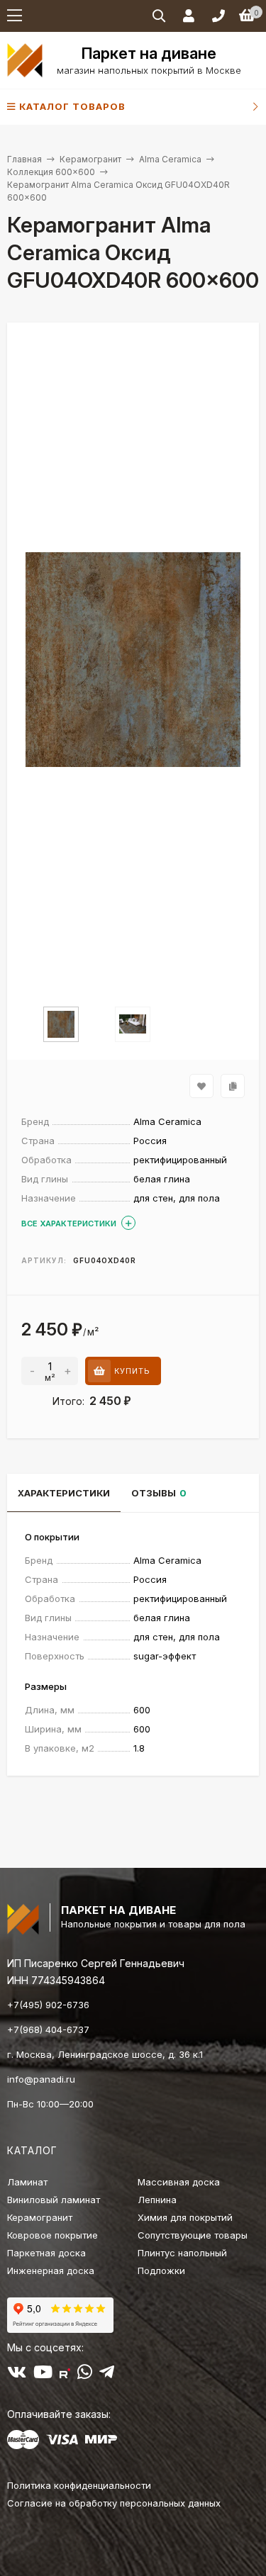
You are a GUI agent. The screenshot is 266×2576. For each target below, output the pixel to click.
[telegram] (107, 2375)
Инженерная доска (51, 2270)
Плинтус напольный (182, 2253)
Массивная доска (179, 2182)
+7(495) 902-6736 (48, 2005)
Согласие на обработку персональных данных (114, 2503)
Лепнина (157, 2200)
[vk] (17, 2375)
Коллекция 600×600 (51, 172)
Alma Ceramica (170, 159)
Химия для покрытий (185, 2217)
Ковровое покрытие (52, 2235)
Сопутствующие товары (193, 2235)
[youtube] (43, 2375)
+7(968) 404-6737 (48, 2029)
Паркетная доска (46, 2253)
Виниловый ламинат (54, 2200)
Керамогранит (90, 159)
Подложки (161, 2270)
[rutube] (65, 2375)
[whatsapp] (85, 2375)
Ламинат (27, 2182)
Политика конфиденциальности (79, 2485)
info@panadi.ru (41, 2079)
